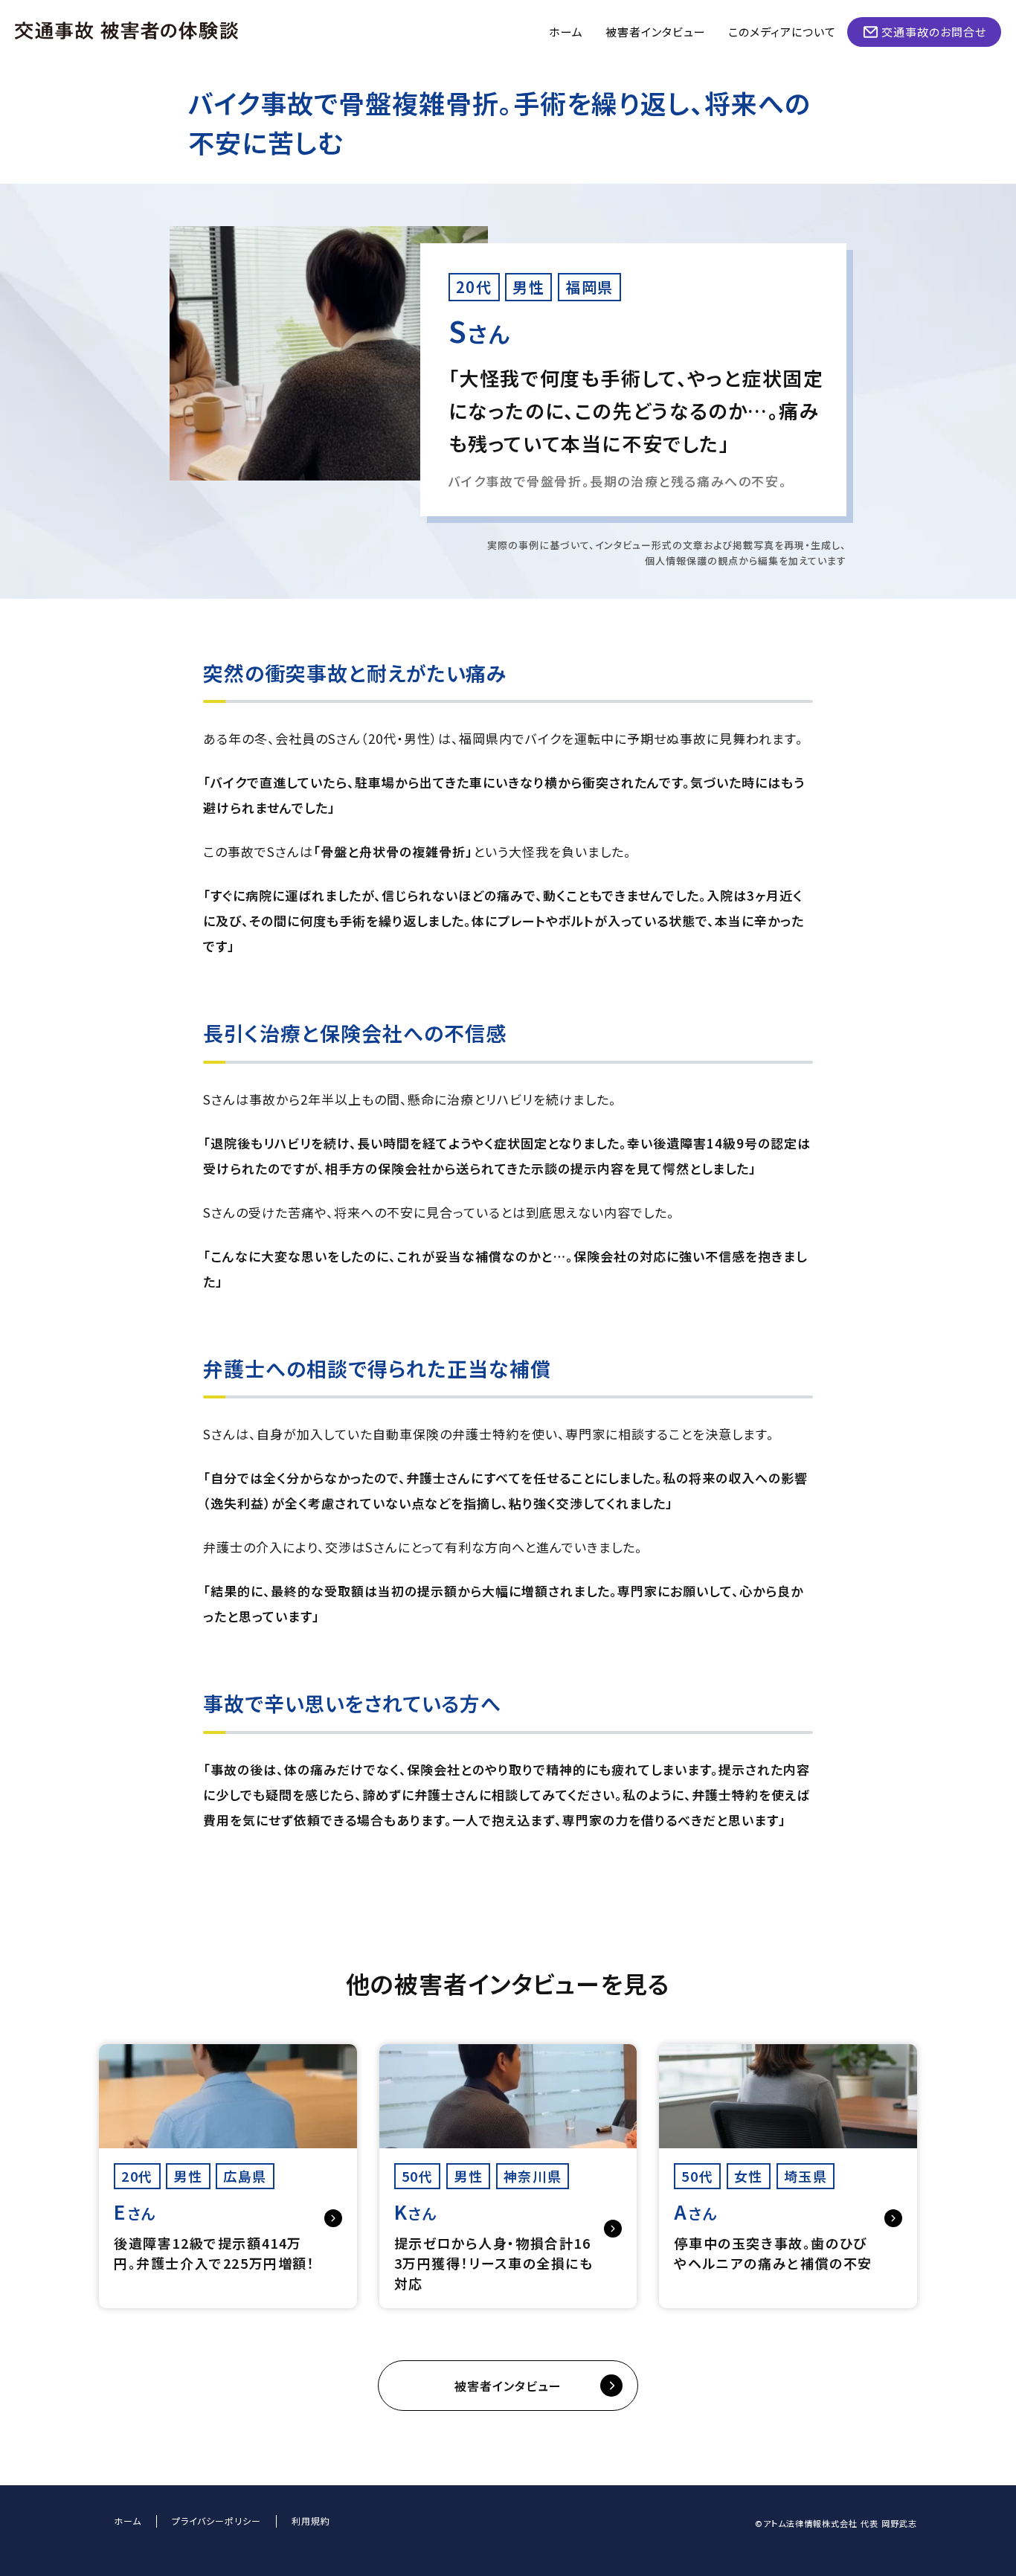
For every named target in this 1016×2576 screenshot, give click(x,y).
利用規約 (311, 2521)
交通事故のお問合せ (934, 32)
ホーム (566, 32)
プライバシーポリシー (216, 2521)
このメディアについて (782, 32)
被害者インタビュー (656, 32)
